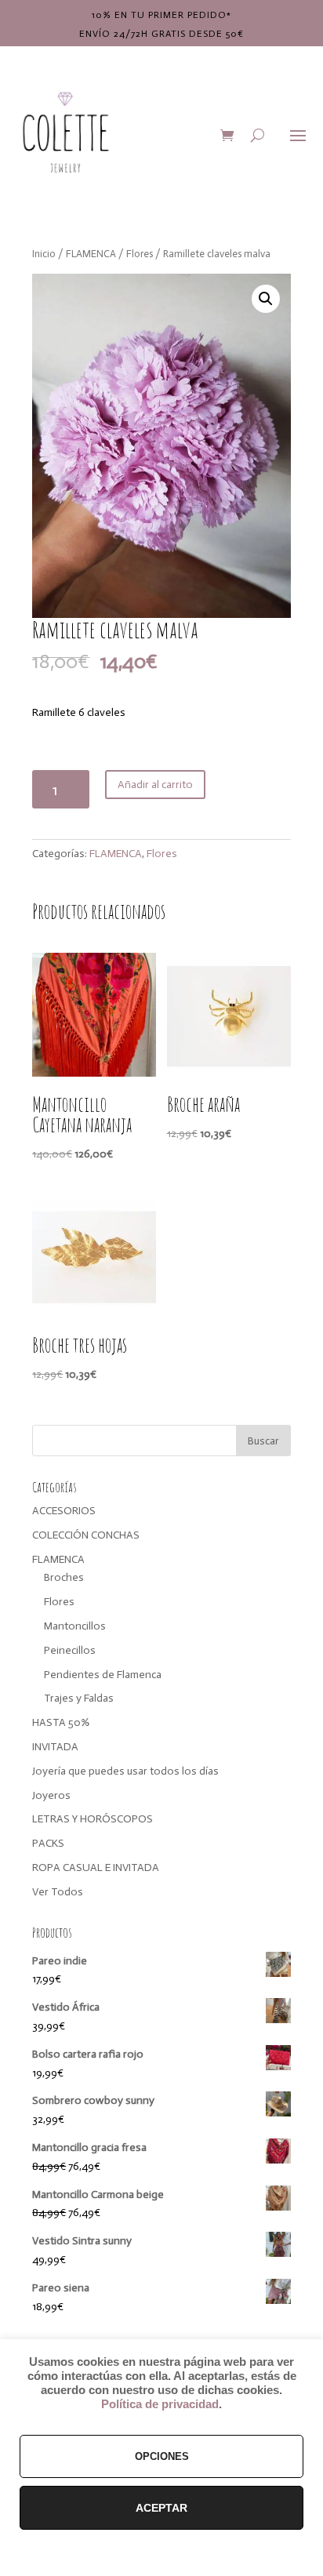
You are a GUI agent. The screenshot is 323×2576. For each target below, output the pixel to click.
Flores (140, 254)
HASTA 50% (61, 1722)
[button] (266, 299)
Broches (64, 1577)
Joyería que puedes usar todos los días (125, 1771)
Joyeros (51, 1795)
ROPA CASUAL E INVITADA (96, 1868)
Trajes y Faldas (79, 1698)
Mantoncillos (75, 1626)
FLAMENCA (91, 254)
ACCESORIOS (64, 1511)
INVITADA (55, 1747)
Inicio (44, 254)
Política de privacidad (160, 2404)
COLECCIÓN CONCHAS (86, 1535)
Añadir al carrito (155, 785)
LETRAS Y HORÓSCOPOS (93, 1819)
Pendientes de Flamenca (103, 1675)
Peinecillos (70, 1650)
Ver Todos (58, 1892)
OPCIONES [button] (162, 2456)
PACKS (48, 1843)
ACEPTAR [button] (161, 2508)
